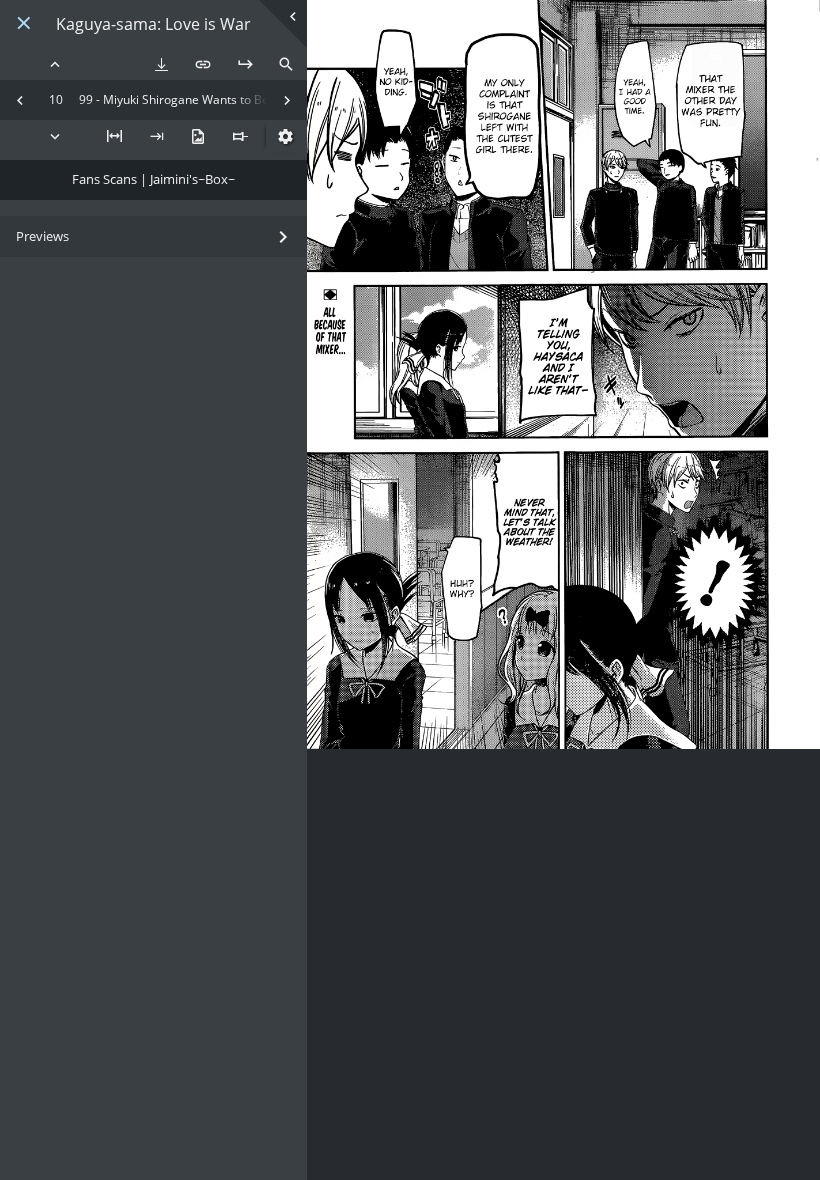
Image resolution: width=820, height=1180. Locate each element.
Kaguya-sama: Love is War (153, 24)
